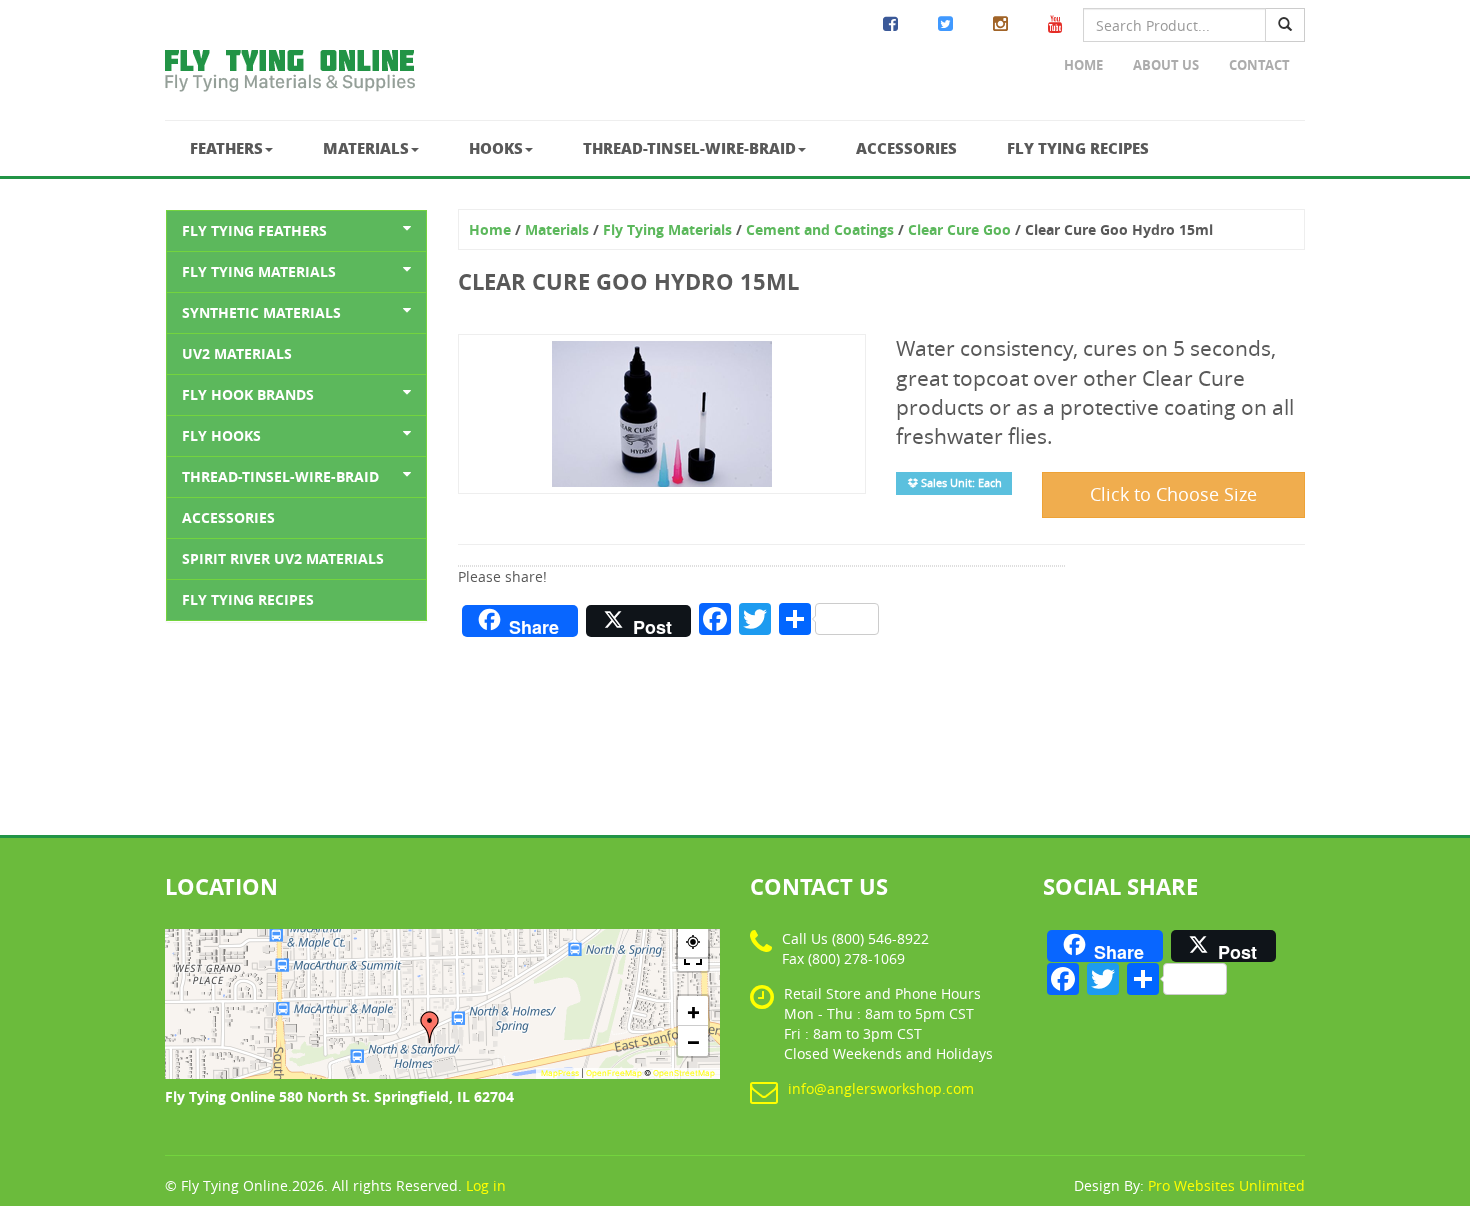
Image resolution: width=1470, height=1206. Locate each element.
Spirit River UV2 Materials (283, 558)
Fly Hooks (221, 435)
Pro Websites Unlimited (1226, 1185)
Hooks (496, 148)
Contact (1259, 65)
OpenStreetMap (684, 1073)
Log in (486, 1185)
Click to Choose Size (1173, 494)
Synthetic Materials (261, 312)
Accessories (906, 148)
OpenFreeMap (614, 1073)
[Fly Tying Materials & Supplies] (290, 75)
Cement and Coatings (820, 229)
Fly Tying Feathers (254, 230)
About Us (1166, 65)
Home (1083, 65)
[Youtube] (1055, 24)
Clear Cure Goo (959, 229)
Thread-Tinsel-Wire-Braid (689, 148)
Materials (366, 148)
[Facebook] (890, 24)
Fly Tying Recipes (1078, 148)
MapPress (560, 1073)
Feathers (226, 148)
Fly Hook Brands (248, 394)
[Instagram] (1000, 24)
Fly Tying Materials (259, 271)
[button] (430, 1027)
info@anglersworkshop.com (881, 1088)
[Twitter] (945, 24)
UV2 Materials (237, 353)
